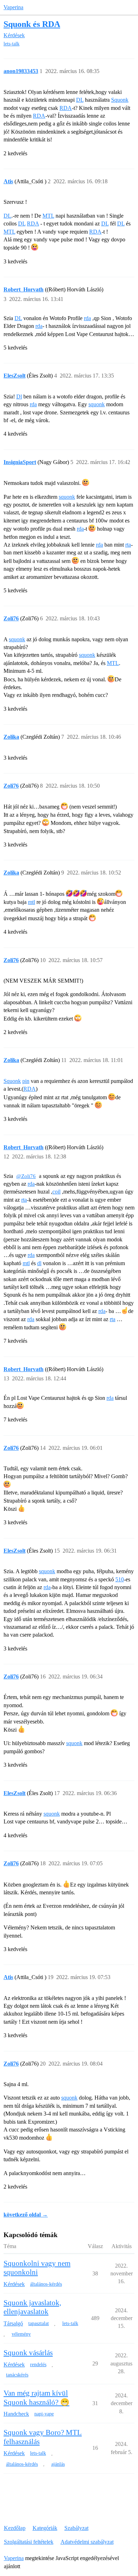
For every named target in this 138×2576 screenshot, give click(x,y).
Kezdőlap (15, 2528)
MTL (48, 216)
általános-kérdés (46, 2284)
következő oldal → (26, 2215)
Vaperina (13, 7)
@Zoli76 (26, 1176)
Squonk (120, 100)
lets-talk (11, 44)
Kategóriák (45, 2528)
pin (26, 1081)
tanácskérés (17, 2375)
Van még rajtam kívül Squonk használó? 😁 (36, 2398)
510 (120, 1579)
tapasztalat (39, 2323)
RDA (66, 108)
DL (80, 100)
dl (39, 1263)
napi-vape (44, 2414)
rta (128, 545)
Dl (19, 396)
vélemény (21, 2334)
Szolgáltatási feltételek (29, 2542)
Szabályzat (76, 2528)
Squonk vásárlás (28, 2353)
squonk (97, 404)
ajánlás (58, 2464)
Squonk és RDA (32, 24)
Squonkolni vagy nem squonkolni (37, 2268)
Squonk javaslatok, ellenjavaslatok (32, 2307)
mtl (31, 902)
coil (56, 1192)
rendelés (38, 2365)
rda (87, 318)
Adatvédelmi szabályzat (87, 2542)
